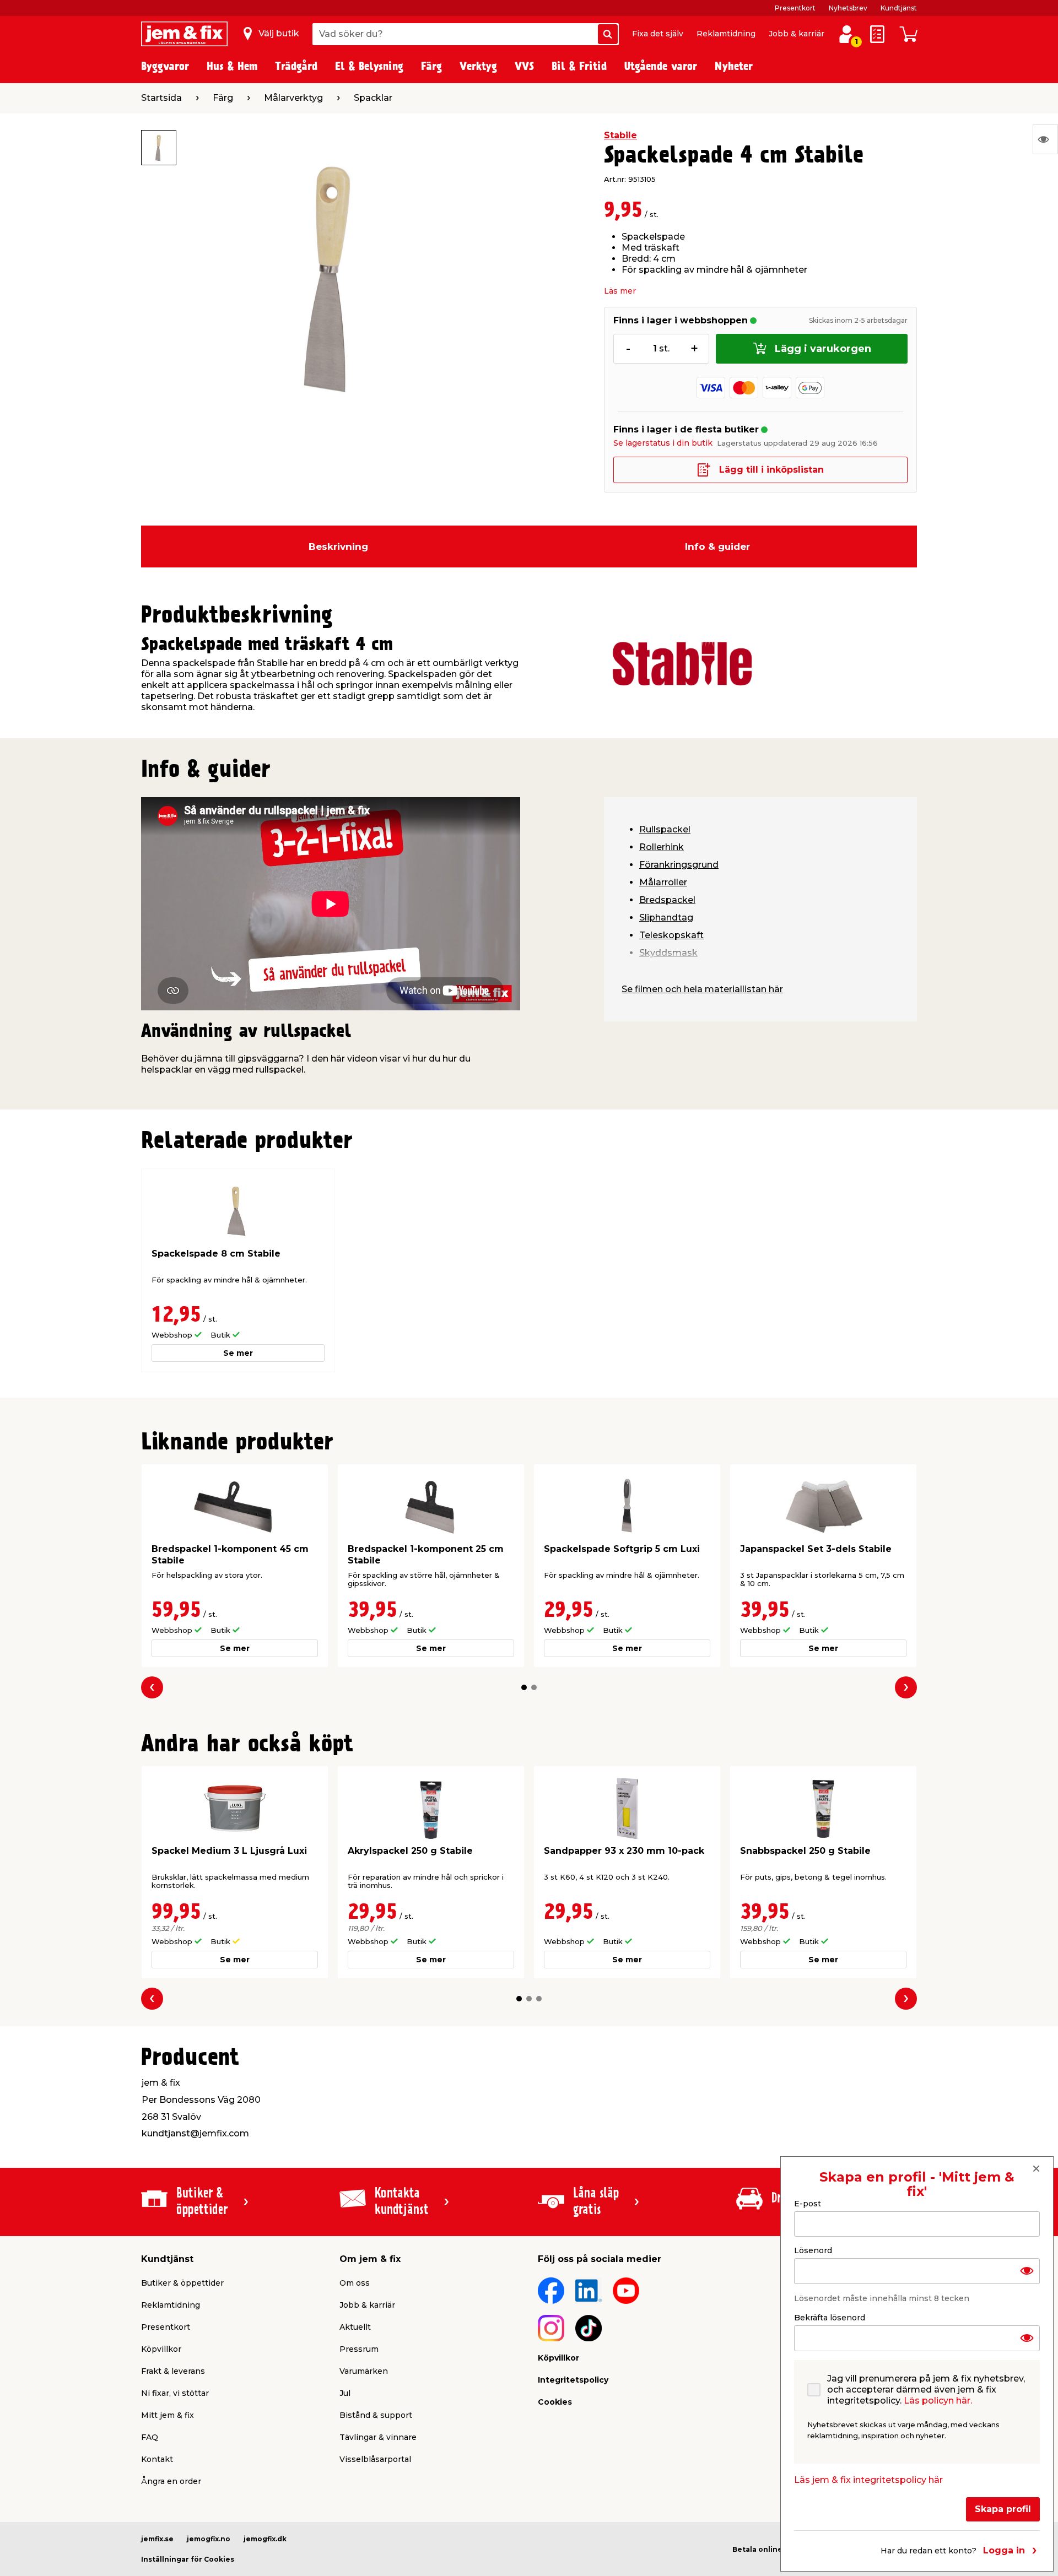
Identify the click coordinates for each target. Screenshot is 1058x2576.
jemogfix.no (209, 2539)
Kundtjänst (899, 8)
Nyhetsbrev (848, 8)
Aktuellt (355, 2327)
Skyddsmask (668, 953)
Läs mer (620, 291)
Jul (345, 2393)
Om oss (355, 2283)
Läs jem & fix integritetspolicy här (868, 2480)
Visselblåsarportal (375, 2459)
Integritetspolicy (573, 2380)
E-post (808, 2204)
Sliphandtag (666, 918)
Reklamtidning (726, 34)
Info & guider (717, 546)
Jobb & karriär (797, 34)
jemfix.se (157, 2539)
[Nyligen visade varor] (1045, 139)
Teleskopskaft (671, 935)
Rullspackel (665, 829)
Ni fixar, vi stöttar (175, 2393)
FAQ (150, 2437)
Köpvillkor (161, 2349)
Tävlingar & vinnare (378, 2437)
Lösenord (813, 2250)
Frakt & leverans (173, 2371)
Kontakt (157, 2459)
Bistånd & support (376, 2415)
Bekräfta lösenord (830, 2318)
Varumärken (364, 2371)
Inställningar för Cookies (188, 2559)
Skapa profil (1003, 2509)
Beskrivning (338, 546)
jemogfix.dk (265, 2539)
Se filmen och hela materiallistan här (702, 989)
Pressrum (359, 2349)
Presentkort (795, 8)
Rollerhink (662, 847)
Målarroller (663, 882)
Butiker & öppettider (182, 2283)
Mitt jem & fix (168, 2415)
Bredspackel (667, 900)
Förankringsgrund (679, 865)
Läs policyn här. (938, 2401)
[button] (524, 1687)
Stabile (620, 135)
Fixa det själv (658, 34)
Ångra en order (171, 2481)
